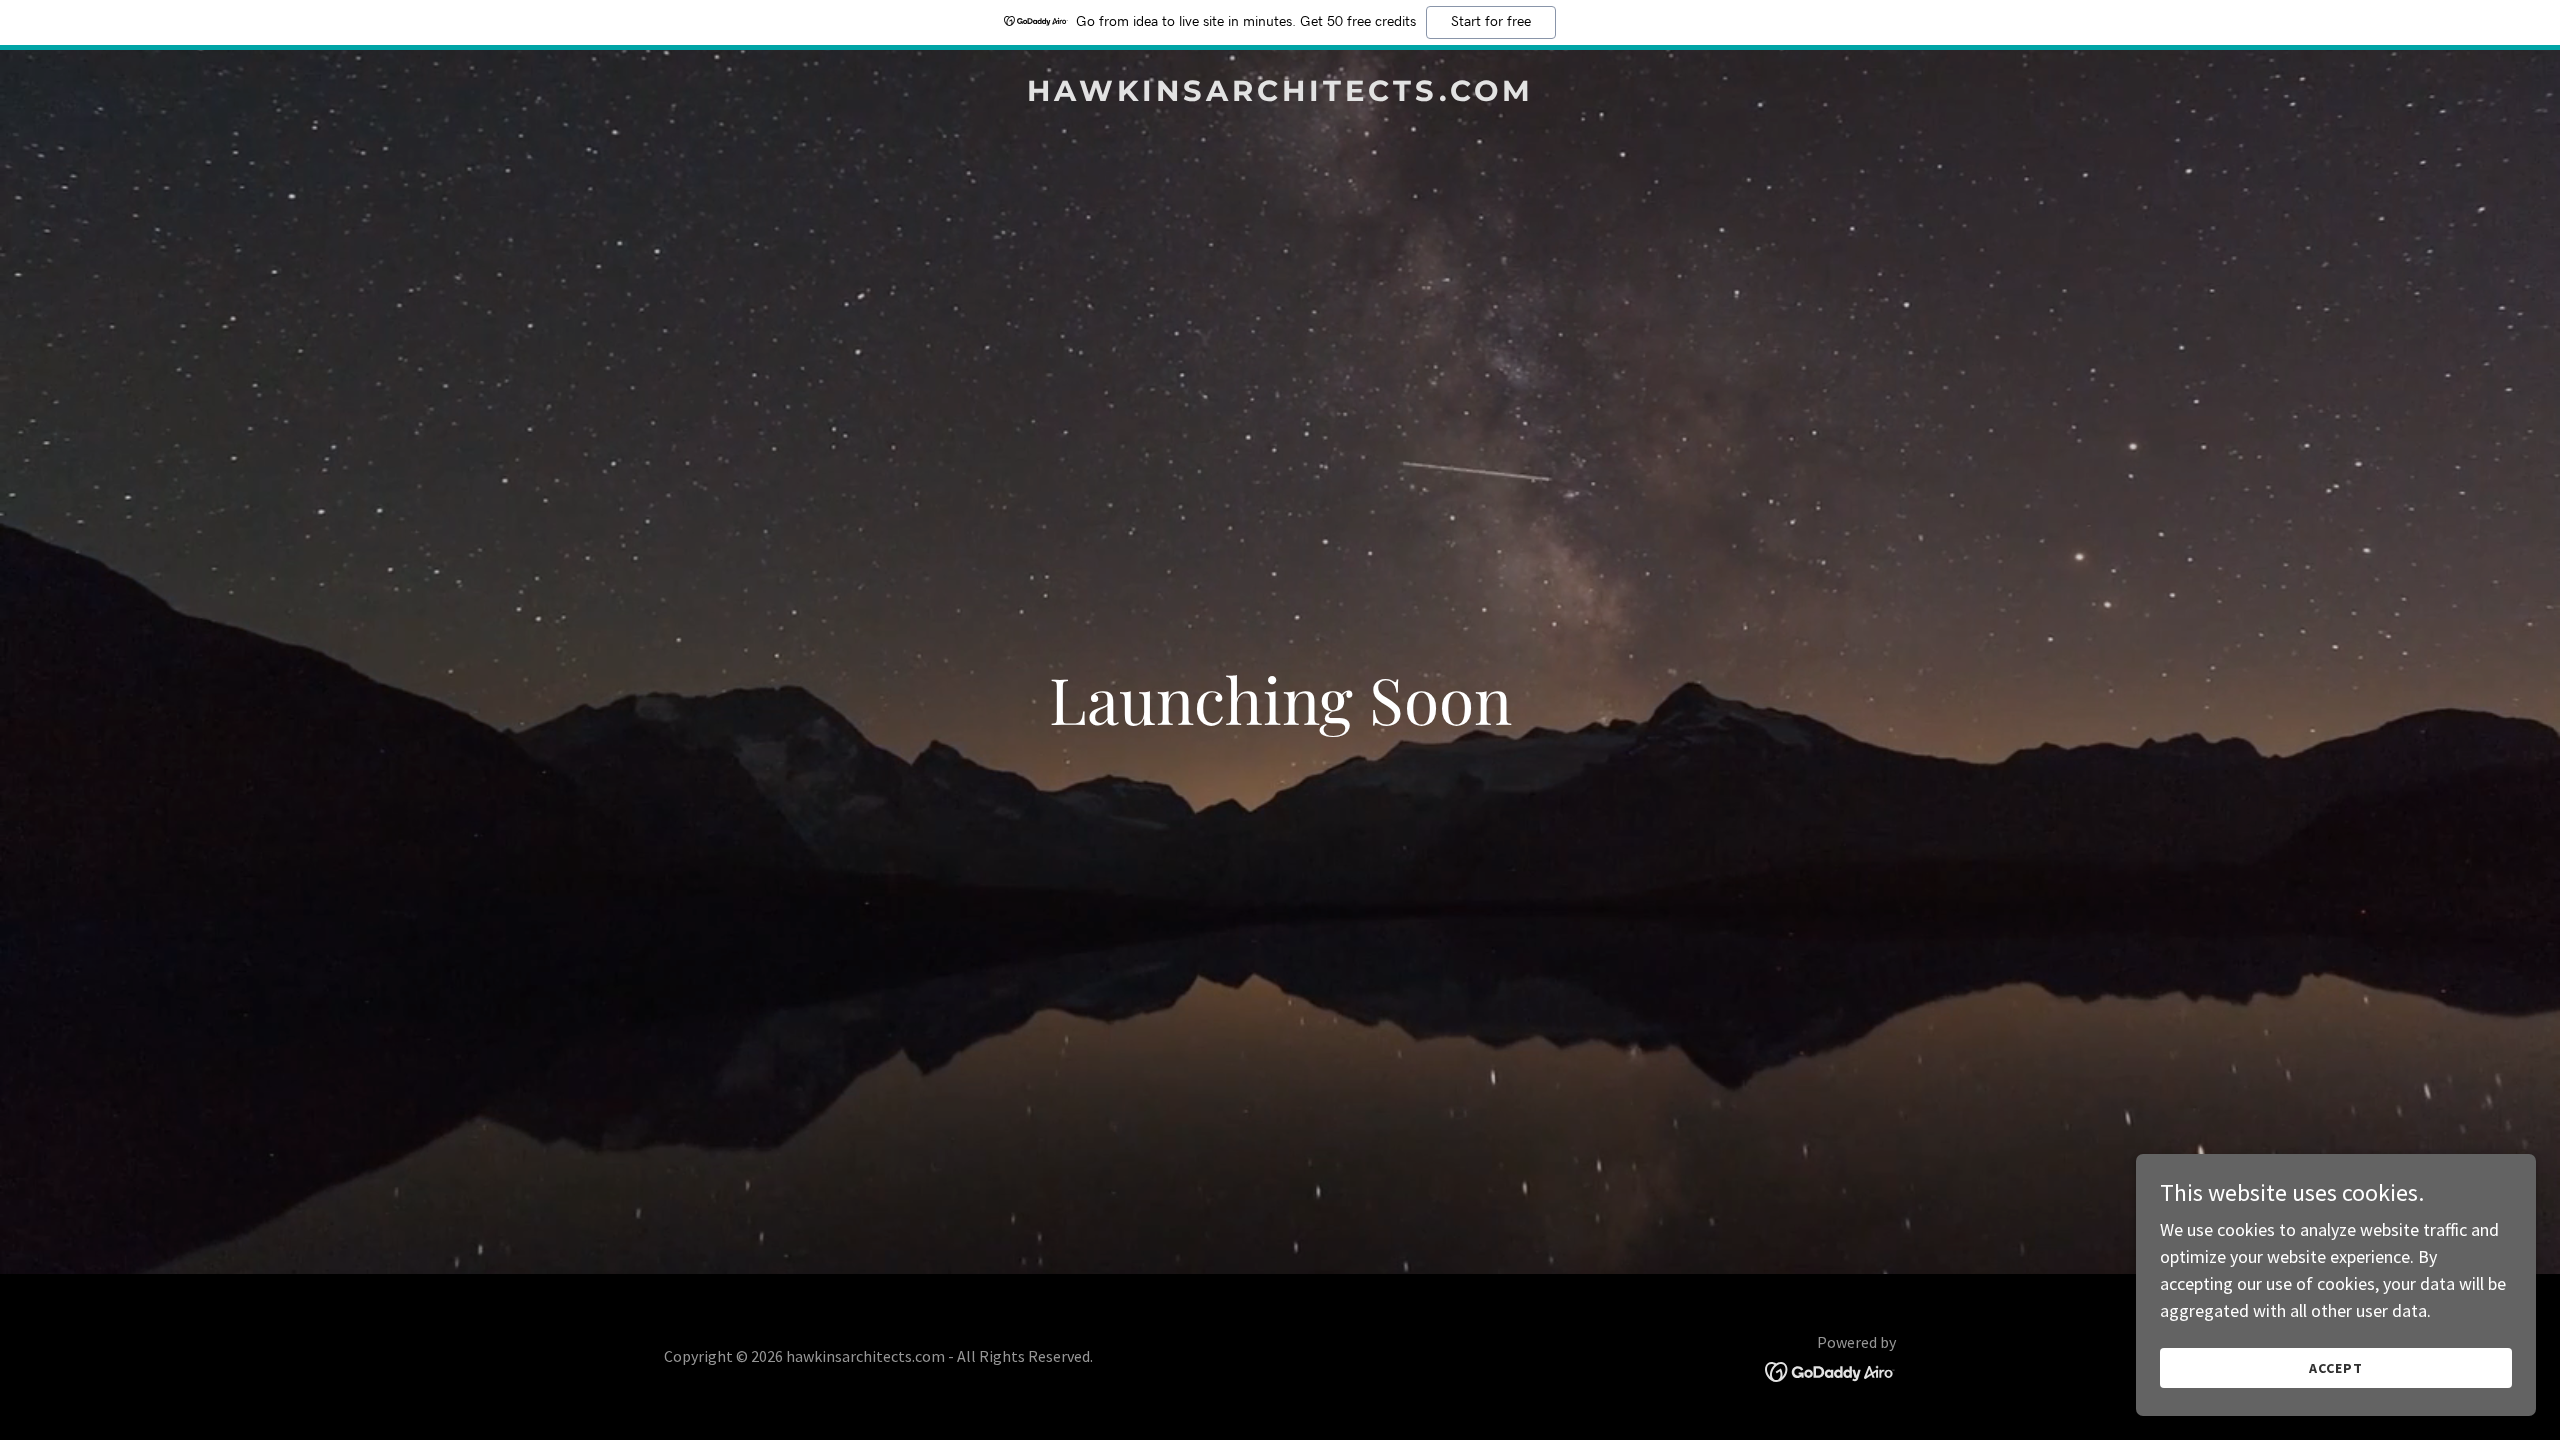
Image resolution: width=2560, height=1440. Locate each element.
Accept (2336, 1368)
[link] (1280, 94)
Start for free (1491, 22)
